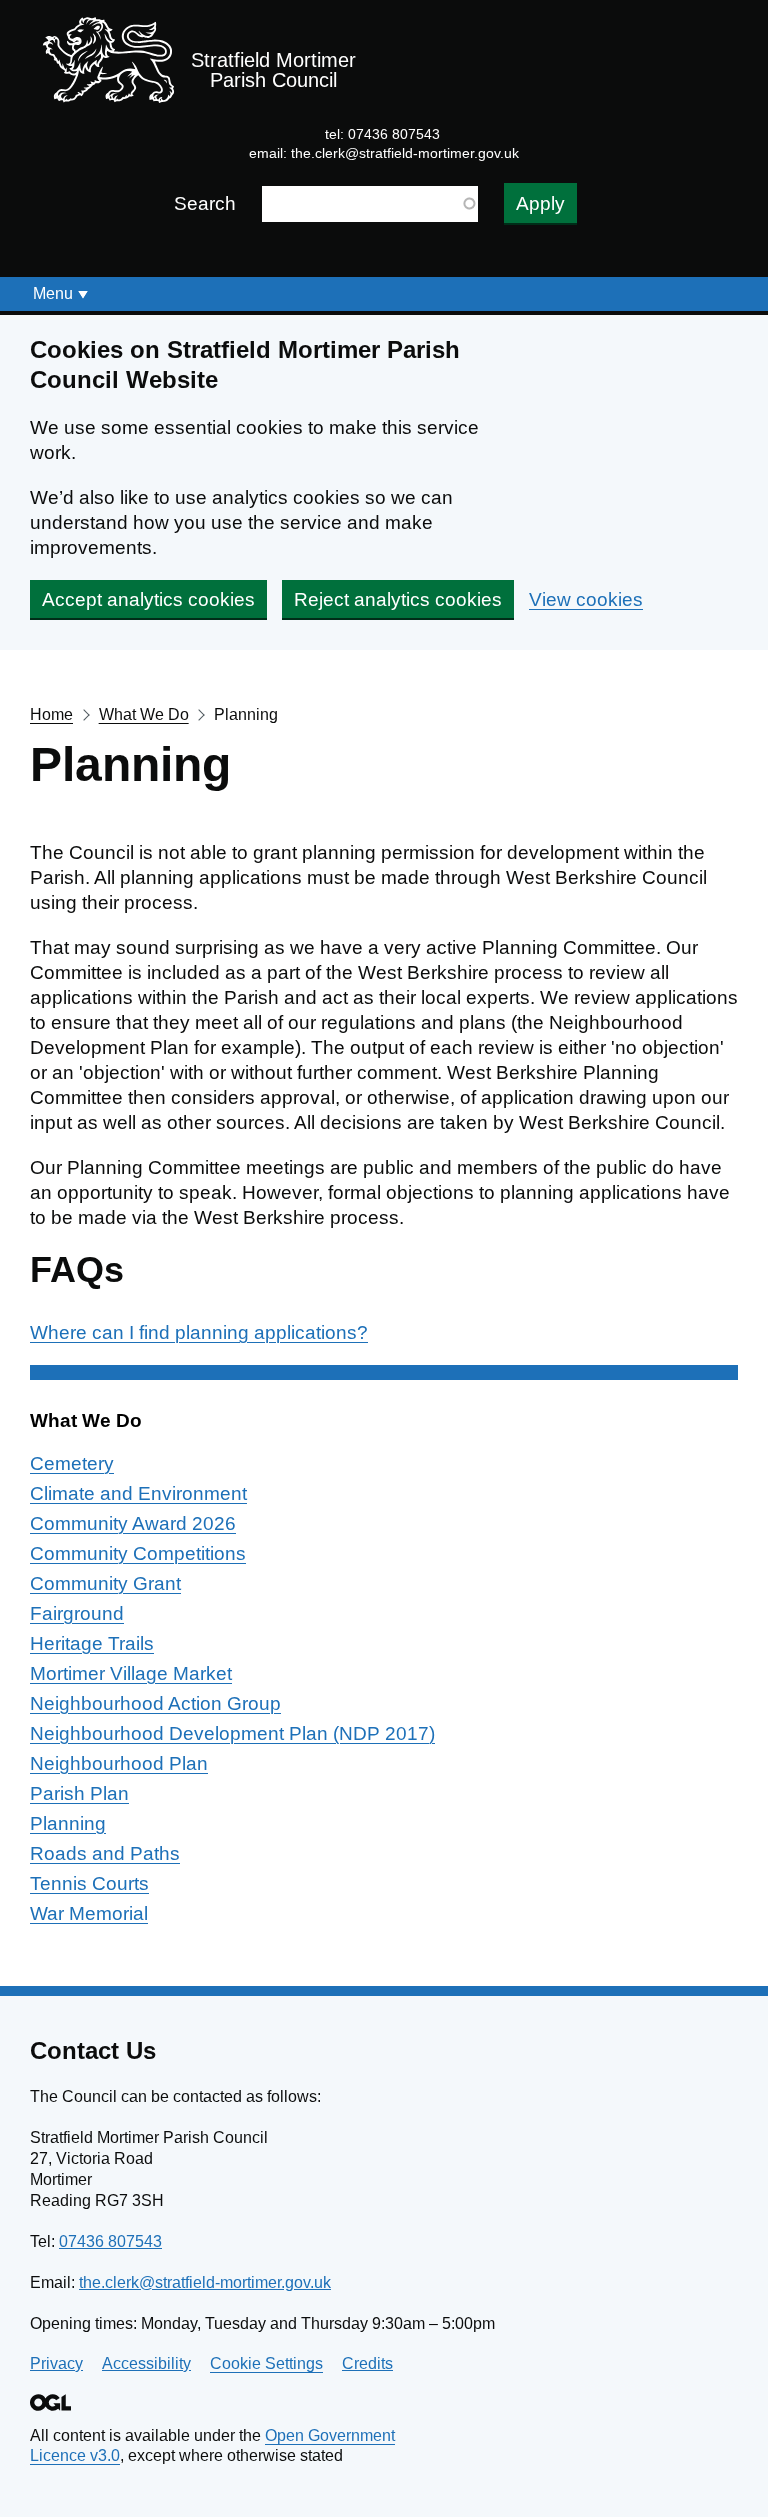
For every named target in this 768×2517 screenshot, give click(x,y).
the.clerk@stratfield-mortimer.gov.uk (405, 153)
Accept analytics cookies (148, 599)
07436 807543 (110, 2241)
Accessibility (146, 2363)
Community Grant (105, 1583)
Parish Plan (79, 1793)
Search (205, 203)
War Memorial (89, 1913)
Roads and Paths (105, 1853)
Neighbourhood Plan (119, 1763)
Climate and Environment (138, 1493)
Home (51, 714)
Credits (367, 2363)
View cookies (586, 599)
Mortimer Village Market (131, 1673)
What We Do (144, 714)
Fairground (77, 1613)
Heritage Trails (92, 1643)
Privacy (56, 2363)
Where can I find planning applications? (199, 1332)
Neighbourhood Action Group (155, 1703)
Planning (68, 1823)
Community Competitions (138, 1553)
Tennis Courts (89, 1883)
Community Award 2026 (133, 1523)
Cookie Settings (266, 2363)
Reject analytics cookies (398, 599)
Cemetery (72, 1463)
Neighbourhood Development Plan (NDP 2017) (232, 1733)
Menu (53, 293)
